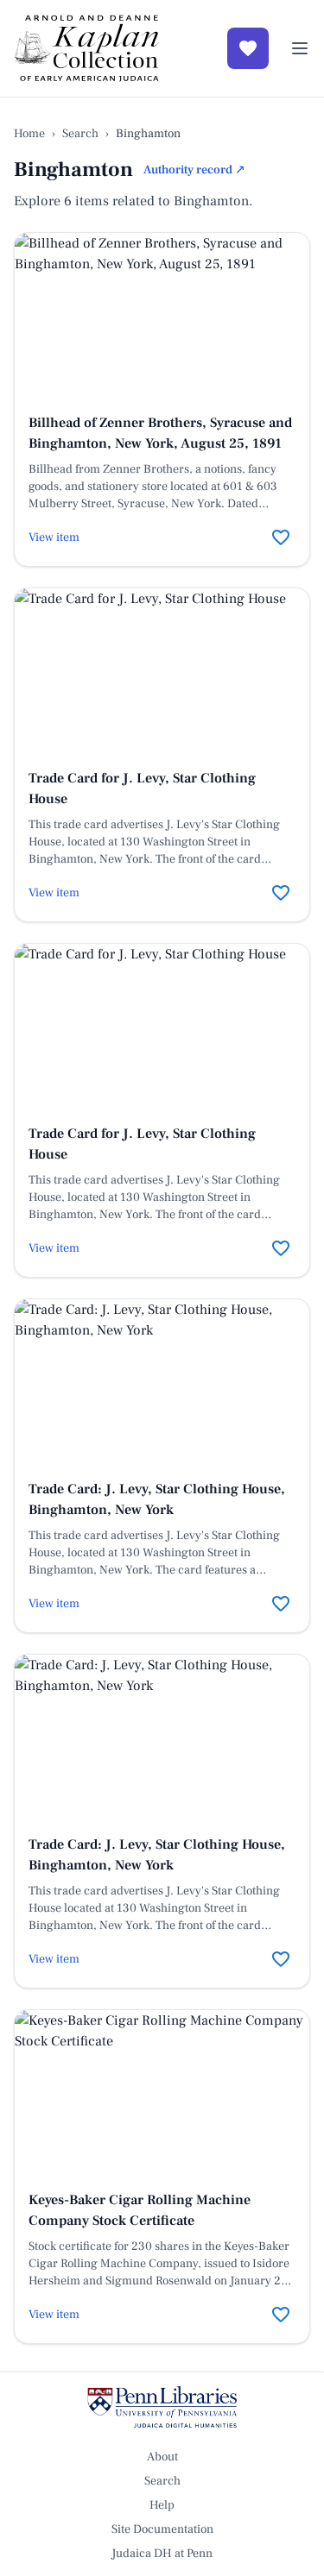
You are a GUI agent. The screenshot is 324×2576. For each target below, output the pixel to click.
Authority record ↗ (194, 170)
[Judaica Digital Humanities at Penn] (162, 2407)
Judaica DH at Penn (162, 2554)
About (162, 2457)
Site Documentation (162, 2529)
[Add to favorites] (281, 537)
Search (80, 134)
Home (29, 134)
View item (54, 537)
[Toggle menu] (300, 48)
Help (162, 2505)
